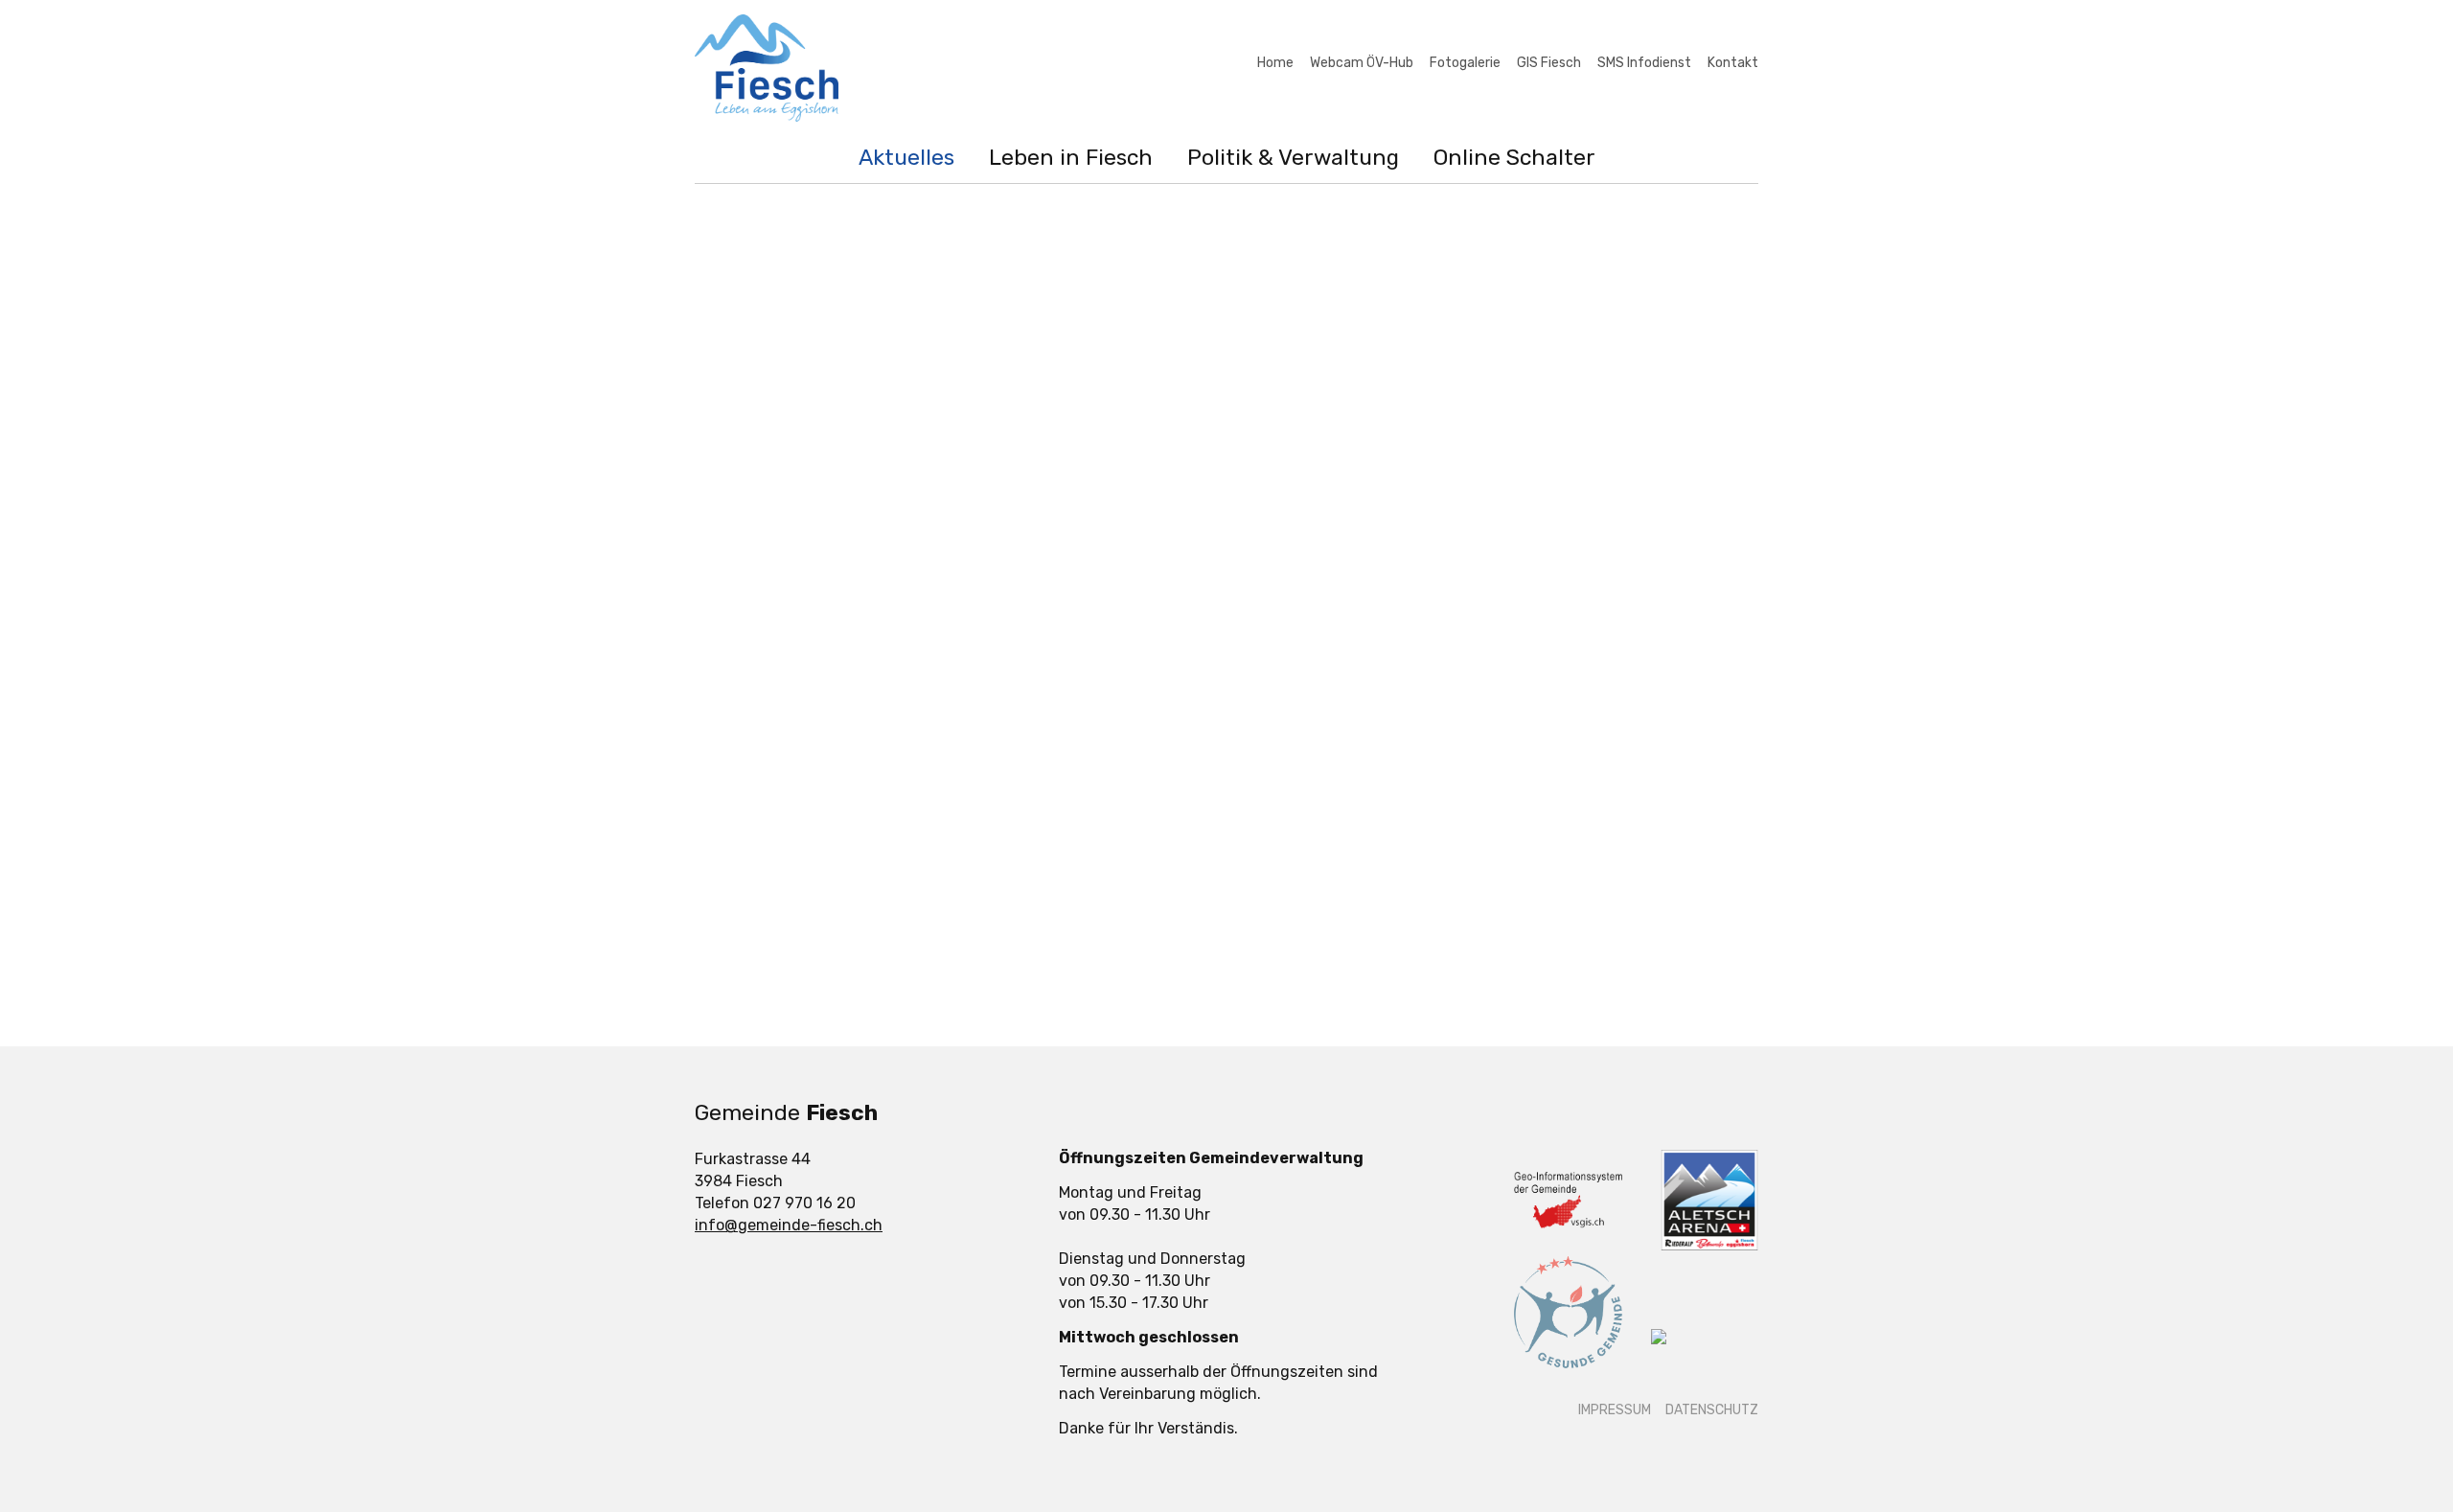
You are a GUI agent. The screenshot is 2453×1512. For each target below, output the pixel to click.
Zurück (1068, 971)
